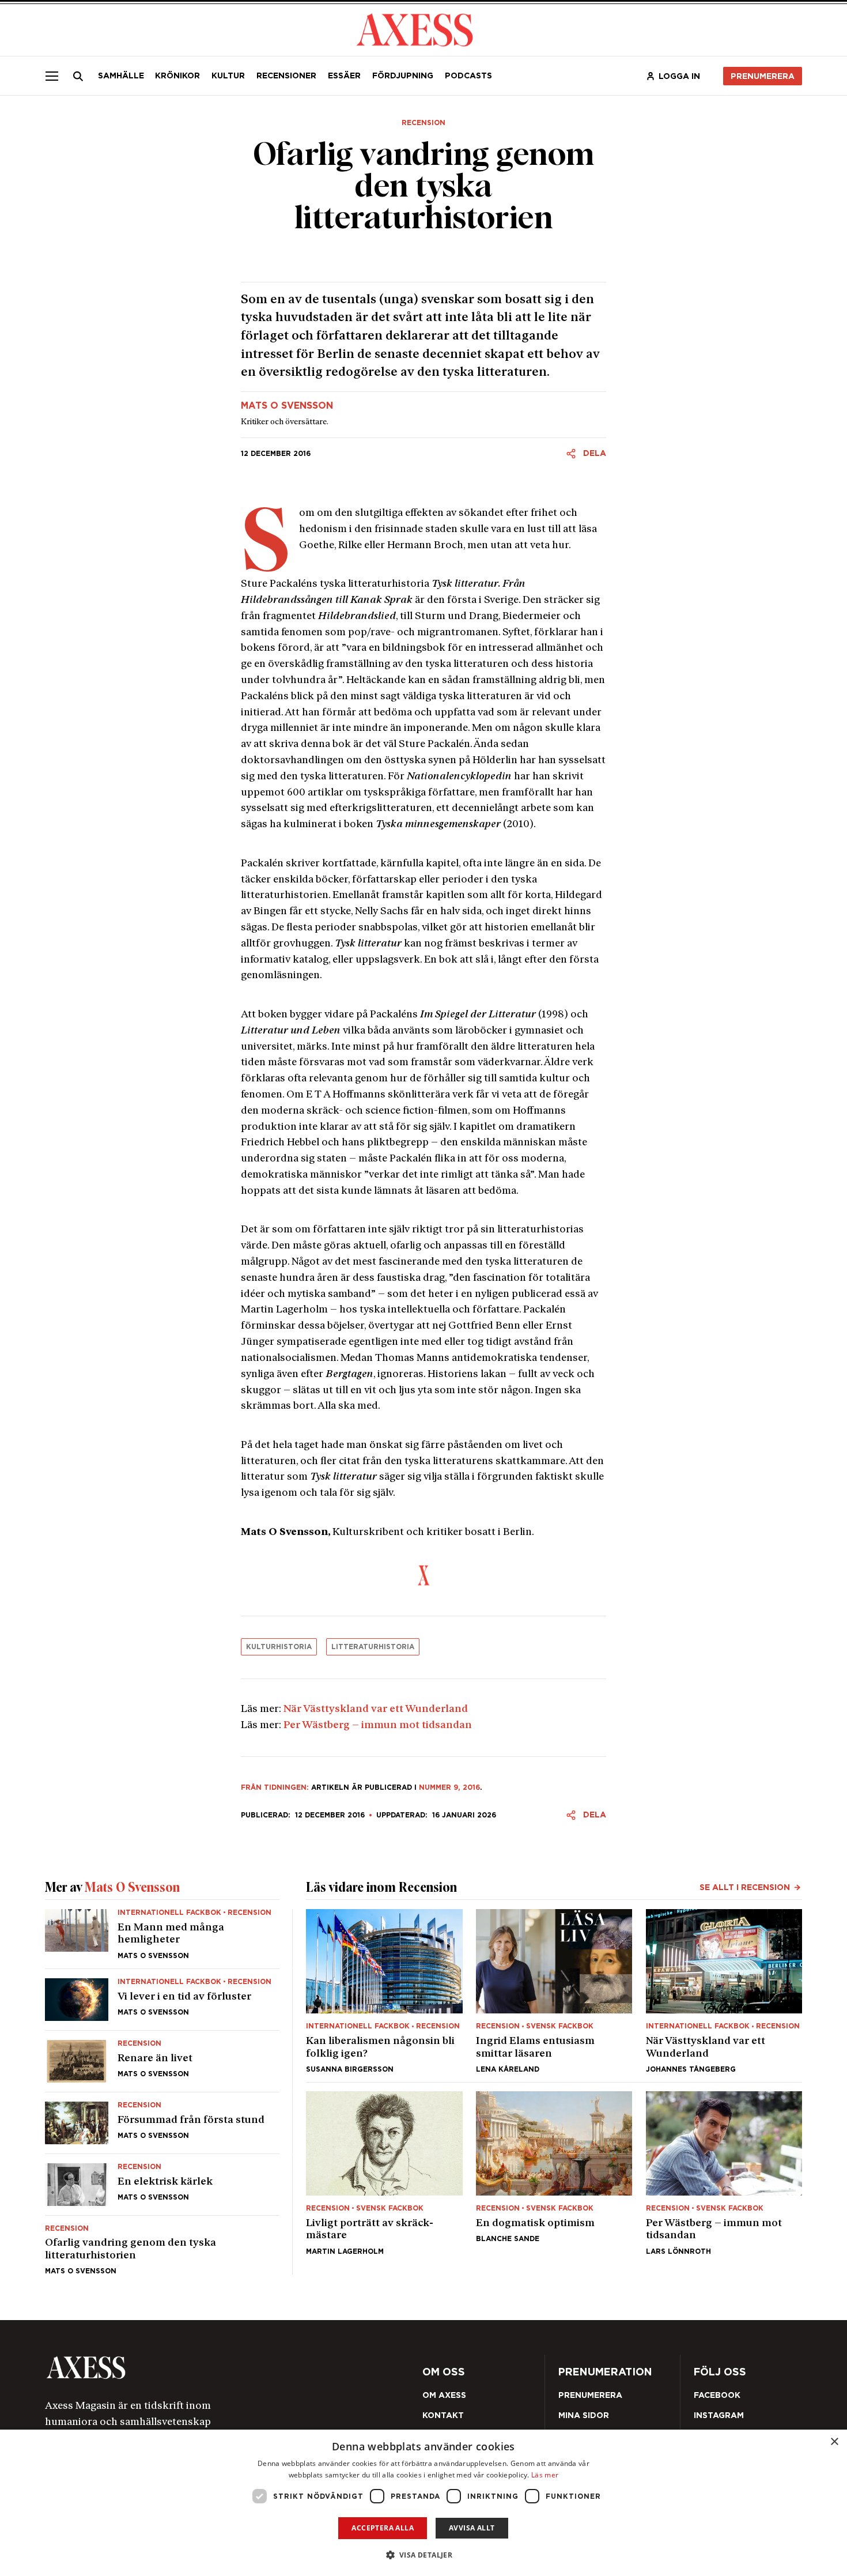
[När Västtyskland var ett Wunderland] (724, 1991)
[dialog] (423, 2503)
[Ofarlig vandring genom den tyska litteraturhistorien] (162, 2245)
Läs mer (545, 2475)
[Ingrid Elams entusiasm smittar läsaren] (554, 1991)
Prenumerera (763, 76)
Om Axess (444, 2395)
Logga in (679, 76)
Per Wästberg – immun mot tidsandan (378, 1725)
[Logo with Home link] (415, 29)
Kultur (228, 76)
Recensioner (286, 76)
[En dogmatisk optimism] (554, 2173)
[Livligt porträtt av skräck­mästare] (384, 2173)
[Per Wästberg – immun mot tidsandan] (724, 2173)
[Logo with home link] (195, 2368)
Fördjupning (403, 76)
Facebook (717, 2395)
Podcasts (468, 76)
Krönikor (177, 76)
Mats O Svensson (287, 406)
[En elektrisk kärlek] (162, 2185)
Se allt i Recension (745, 1887)
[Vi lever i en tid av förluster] (162, 2000)
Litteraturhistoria (373, 1647)
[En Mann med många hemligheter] (162, 1939)
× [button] (834, 2442)
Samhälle (121, 76)
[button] (424, 2555)
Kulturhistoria (279, 1647)
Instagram (719, 2415)
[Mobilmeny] (52, 76)
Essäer (344, 76)
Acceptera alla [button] (383, 2528)
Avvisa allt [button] (472, 2528)
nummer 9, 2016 (449, 1787)
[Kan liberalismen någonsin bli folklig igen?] (384, 1991)
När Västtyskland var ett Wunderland (376, 1709)
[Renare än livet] (162, 2061)
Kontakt (443, 2415)
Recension (423, 123)
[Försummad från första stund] (162, 2123)
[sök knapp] (78, 76)
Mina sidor (584, 2415)
